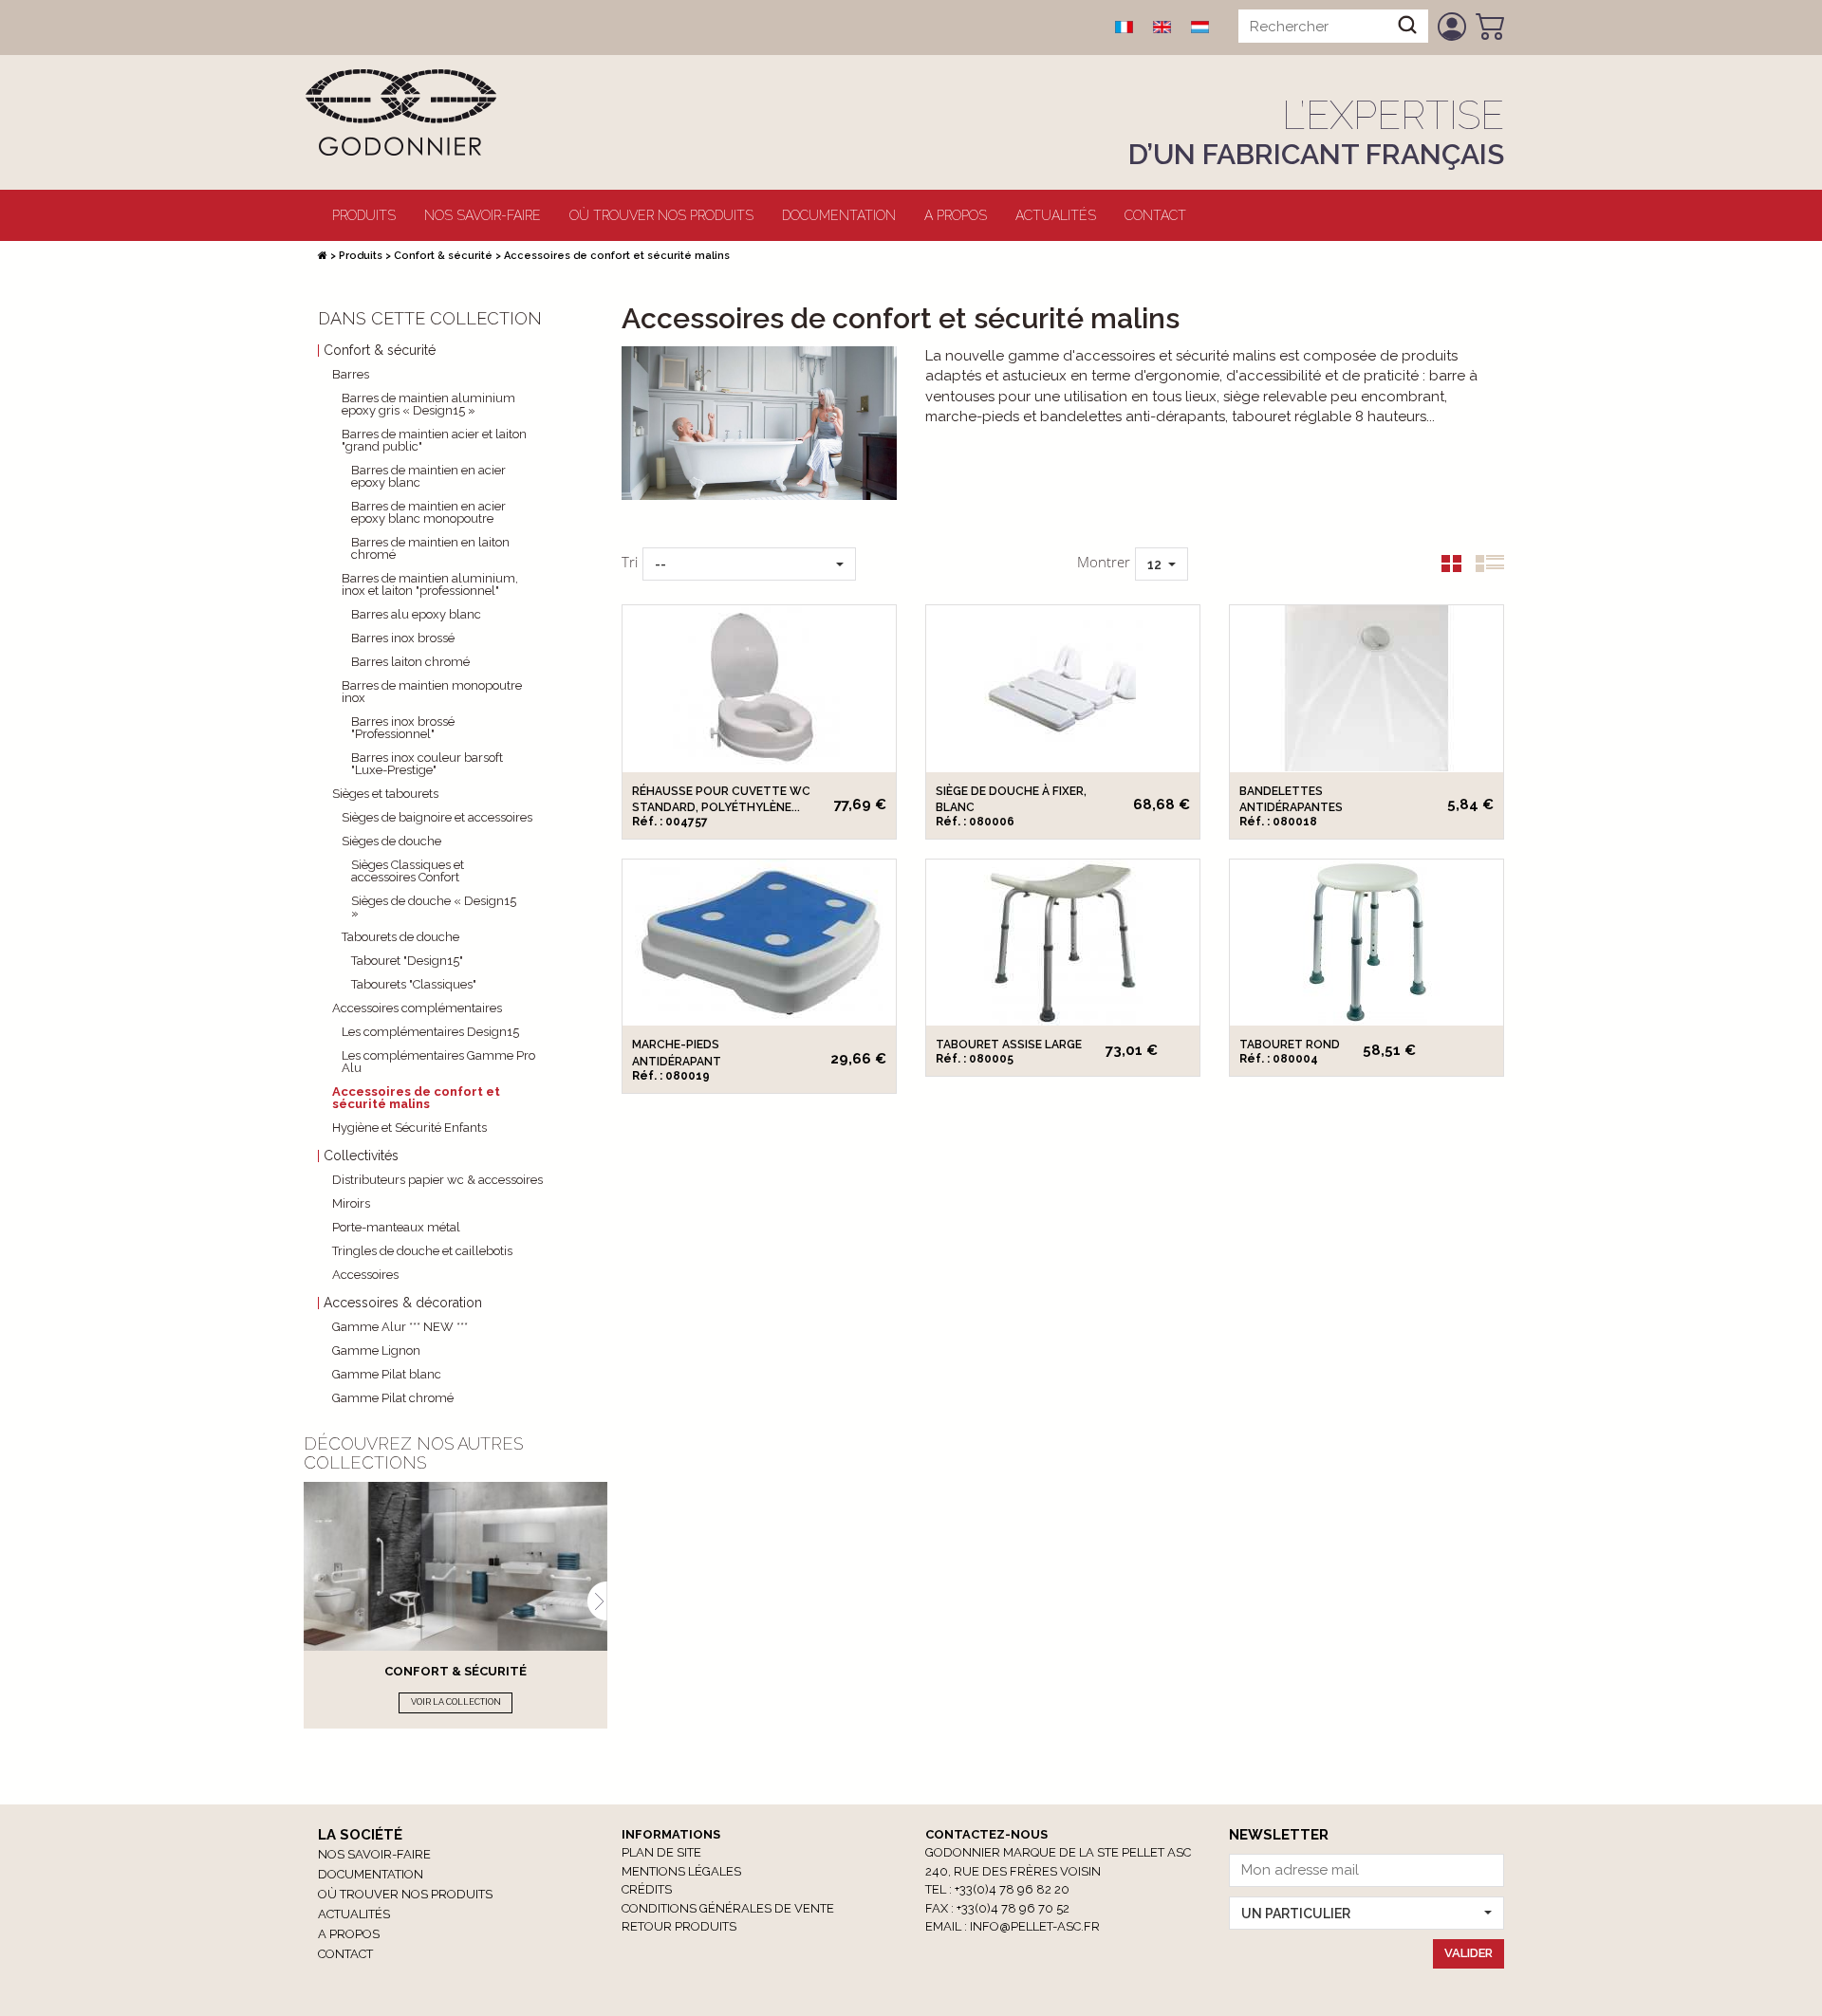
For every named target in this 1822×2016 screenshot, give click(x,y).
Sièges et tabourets (385, 794)
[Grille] (1444, 567)
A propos (956, 215)
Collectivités (361, 1156)
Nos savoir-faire (483, 215)
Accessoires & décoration (403, 1303)
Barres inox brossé (403, 638)
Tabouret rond (1290, 1045)
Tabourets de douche (400, 937)
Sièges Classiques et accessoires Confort (408, 871)
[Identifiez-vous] (1452, 27)
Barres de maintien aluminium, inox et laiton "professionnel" (430, 584)
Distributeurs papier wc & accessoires (437, 1180)
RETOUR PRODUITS (679, 1926)
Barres (351, 374)
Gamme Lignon (376, 1350)
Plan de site (661, 1852)
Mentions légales (681, 1871)
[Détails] (759, 688)
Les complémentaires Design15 (430, 1032)
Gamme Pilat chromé (393, 1398)
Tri (630, 562)
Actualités (1056, 215)
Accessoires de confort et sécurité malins (416, 1098)
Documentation (839, 215)
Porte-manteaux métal (396, 1227)
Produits (364, 215)
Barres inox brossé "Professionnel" (403, 728)
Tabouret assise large (1009, 1045)
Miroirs (351, 1203)
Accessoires (365, 1275)
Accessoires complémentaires (417, 1008)
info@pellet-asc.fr (1035, 1926)
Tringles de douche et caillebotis (422, 1251)
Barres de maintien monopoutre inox (432, 692)
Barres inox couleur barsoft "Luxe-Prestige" (427, 764)
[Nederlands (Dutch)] (1200, 27)
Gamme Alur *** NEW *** (400, 1327)
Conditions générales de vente (728, 1908)
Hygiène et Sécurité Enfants (409, 1128)
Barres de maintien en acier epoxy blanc (428, 476)
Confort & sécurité (443, 256)
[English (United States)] (1162, 27)
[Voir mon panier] (1490, 27)
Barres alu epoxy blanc (416, 614)
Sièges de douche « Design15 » (434, 907)
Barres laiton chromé (410, 662)
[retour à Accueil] (323, 256)
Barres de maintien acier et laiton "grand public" (434, 440)
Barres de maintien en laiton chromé (430, 548)
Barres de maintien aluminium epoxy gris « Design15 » (428, 404)
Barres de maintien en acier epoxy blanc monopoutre (428, 512)
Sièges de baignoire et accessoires (437, 817)
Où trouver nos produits (661, 215)
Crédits (647, 1889)
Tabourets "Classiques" (414, 984)
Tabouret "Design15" (407, 961)
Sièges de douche (391, 841)
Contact (1155, 215)
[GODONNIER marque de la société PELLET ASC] (400, 111)
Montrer (1104, 562)
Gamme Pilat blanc (387, 1374)
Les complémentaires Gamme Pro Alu (438, 1062)
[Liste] (1483, 567)
